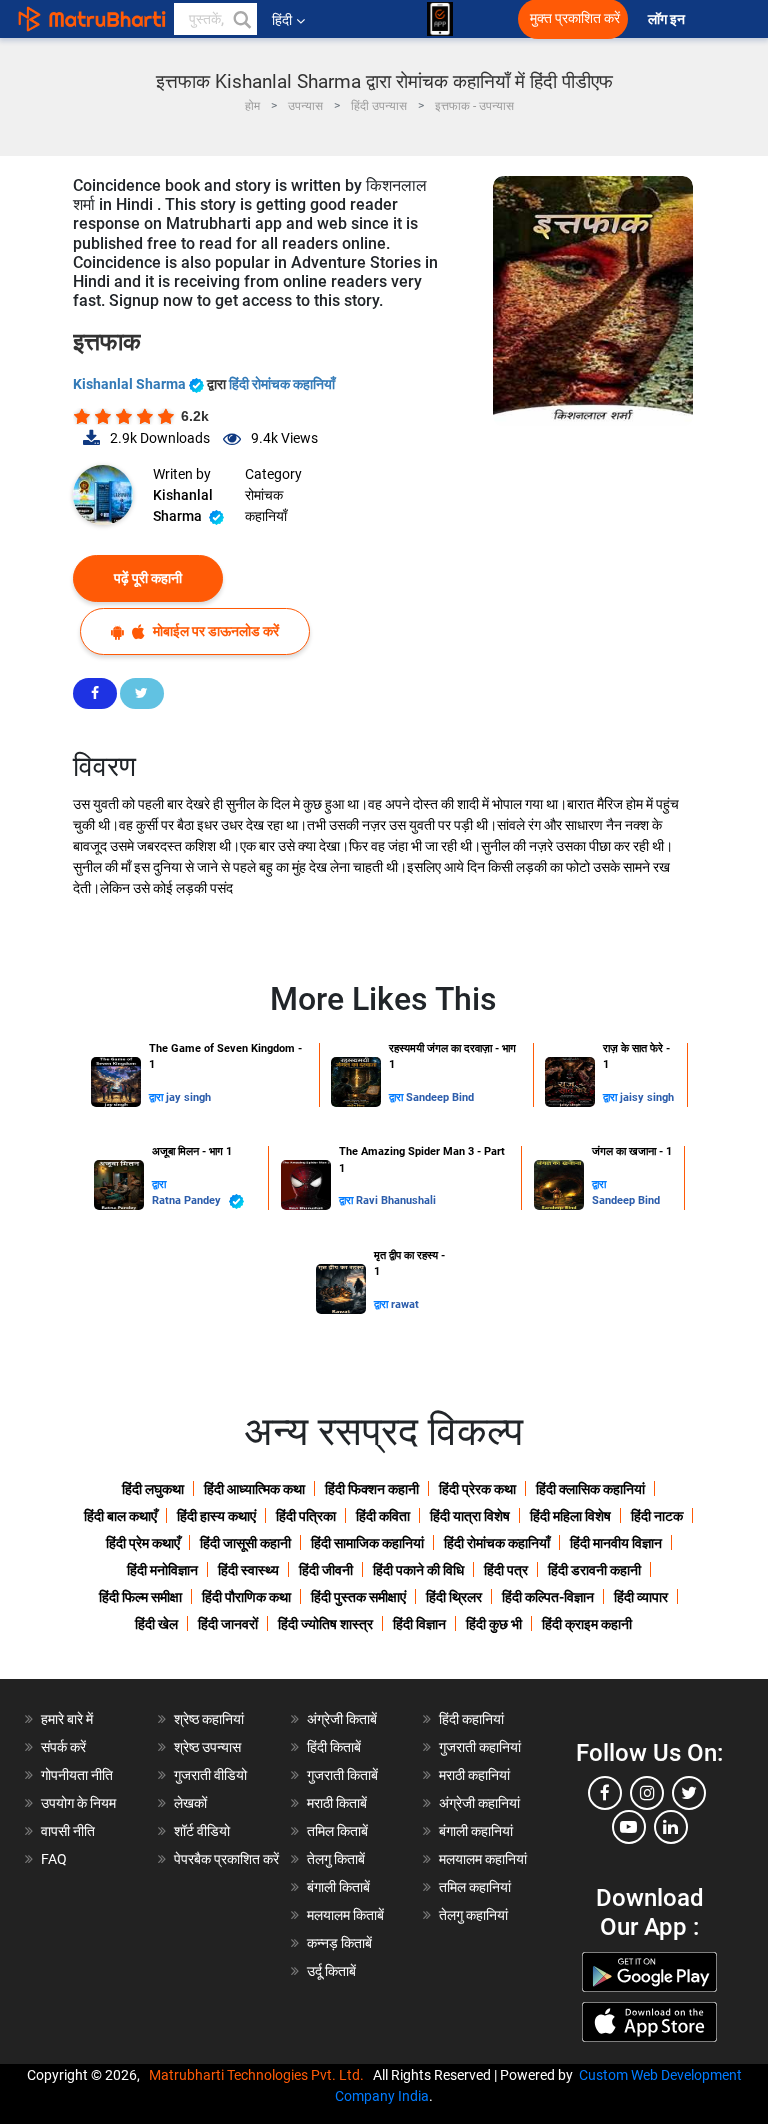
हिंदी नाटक (657, 1516)
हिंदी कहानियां (471, 1719)
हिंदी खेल (156, 1624)
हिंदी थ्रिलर (454, 1597)
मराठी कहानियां (474, 1775)
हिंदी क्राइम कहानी (587, 1624)
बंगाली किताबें (338, 1887)
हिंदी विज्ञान (419, 1624)
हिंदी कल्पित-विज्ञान (548, 1597)
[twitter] (689, 1793)
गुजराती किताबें (342, 1775)
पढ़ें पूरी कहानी (148, 578)
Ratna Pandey (188, 1200)
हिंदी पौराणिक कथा (246, 1597)
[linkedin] (671, 1827)
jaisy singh (647, 1097)
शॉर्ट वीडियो (202, 1831)
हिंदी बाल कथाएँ (120, 1516)
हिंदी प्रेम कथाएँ (143, 1543)
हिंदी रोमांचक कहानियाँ (282, 384)
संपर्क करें (63, 1747)
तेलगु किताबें (336, 1859)
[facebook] (605, 1793)
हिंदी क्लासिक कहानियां (590, 1489)
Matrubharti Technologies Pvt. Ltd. (259, 2075)
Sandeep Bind (440, 1097)
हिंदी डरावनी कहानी (594, 1570)
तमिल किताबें (337, 1831)
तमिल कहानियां (475, 1887)
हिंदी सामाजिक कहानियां (367, 1543)
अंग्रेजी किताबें (342, 1719)
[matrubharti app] (440, 19)
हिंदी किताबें (334, 1747)
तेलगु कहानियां (473, 1915)
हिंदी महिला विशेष (570, 1516)
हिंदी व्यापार (641, 1597)
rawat (405, 1304)
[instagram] (647, 1793)
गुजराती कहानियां (480, 1747)
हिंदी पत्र (506, 1570)
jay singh (188, 1097)
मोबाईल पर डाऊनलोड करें (214, 631)
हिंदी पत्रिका (306, 1516)
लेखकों (190, 1803)
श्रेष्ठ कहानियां (209, 1719)
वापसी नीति (68, 1831)
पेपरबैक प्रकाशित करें (226, 1859)
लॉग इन (668, 19)
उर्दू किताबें (331, 1971)
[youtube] (629, 1827)
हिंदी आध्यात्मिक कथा (254, 1489)
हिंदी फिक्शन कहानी (372, 1489)
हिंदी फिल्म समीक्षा (140, 1597)
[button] (241, 19)
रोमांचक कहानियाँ (266, 505)
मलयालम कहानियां (483, 1859)
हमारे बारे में (67, 1719)
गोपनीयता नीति (77, 1775)
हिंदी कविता (383, 1516)
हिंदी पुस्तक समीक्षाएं (358, 1597)
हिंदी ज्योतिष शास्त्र (325, 1624)
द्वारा (157, 1097)
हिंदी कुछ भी (494, 1624)
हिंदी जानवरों (228, 1624)
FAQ (54, 1859)
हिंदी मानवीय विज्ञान (616, 1543)
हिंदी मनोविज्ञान (162, 1570)
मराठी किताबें (337, 1803)
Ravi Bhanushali (396, 1200)
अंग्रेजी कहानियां (479, 1803)
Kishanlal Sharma (131, 384)
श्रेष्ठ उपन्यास (207, 1747)
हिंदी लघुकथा (153, 1489)
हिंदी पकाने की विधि (418, 1570)
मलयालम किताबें (345, 1915)
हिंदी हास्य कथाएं (216, 1516)
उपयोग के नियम (78, 1803)
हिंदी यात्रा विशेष (470, 1516)
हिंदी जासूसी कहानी (245, 1543)
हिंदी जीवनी (326, 1570)
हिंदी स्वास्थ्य (248, 1570)
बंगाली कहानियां (476, 1831)
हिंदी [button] (282, 20)
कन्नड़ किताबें (339, 1943)
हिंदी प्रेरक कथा (477, 1489)
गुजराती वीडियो (210, 1775)
